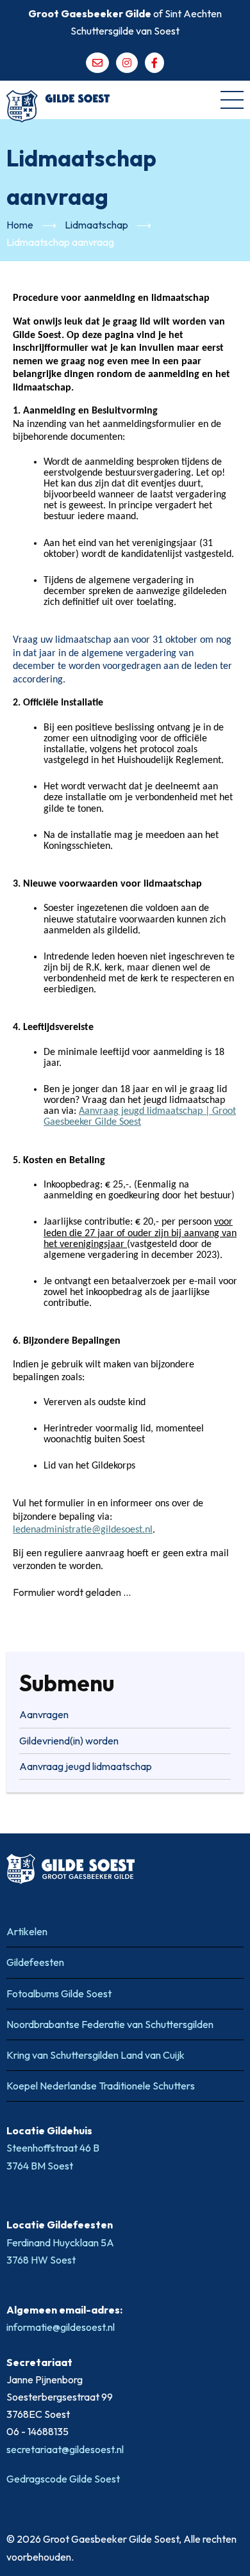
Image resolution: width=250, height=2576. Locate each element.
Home (20, 225)
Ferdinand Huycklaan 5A (61, 2242)
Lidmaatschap (96, 225)
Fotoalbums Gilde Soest (59, 1993)
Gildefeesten (35, 1962)
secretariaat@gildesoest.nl (65, 2449)
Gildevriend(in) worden (69, 1741)
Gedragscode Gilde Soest (63, 2479)
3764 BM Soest (40, 2166)
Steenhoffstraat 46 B (54, 2148)
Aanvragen (44, 1714)
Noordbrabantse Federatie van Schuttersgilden (110, 2024)
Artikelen (27, 1931)
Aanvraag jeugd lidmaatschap (86, 1766)
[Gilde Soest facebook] (154, 63)
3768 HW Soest (41, 2260)
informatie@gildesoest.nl (61, 2327)
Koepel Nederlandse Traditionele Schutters (101, 2086)
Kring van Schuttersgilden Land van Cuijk (96, 2055)
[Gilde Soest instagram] (127, 63)
